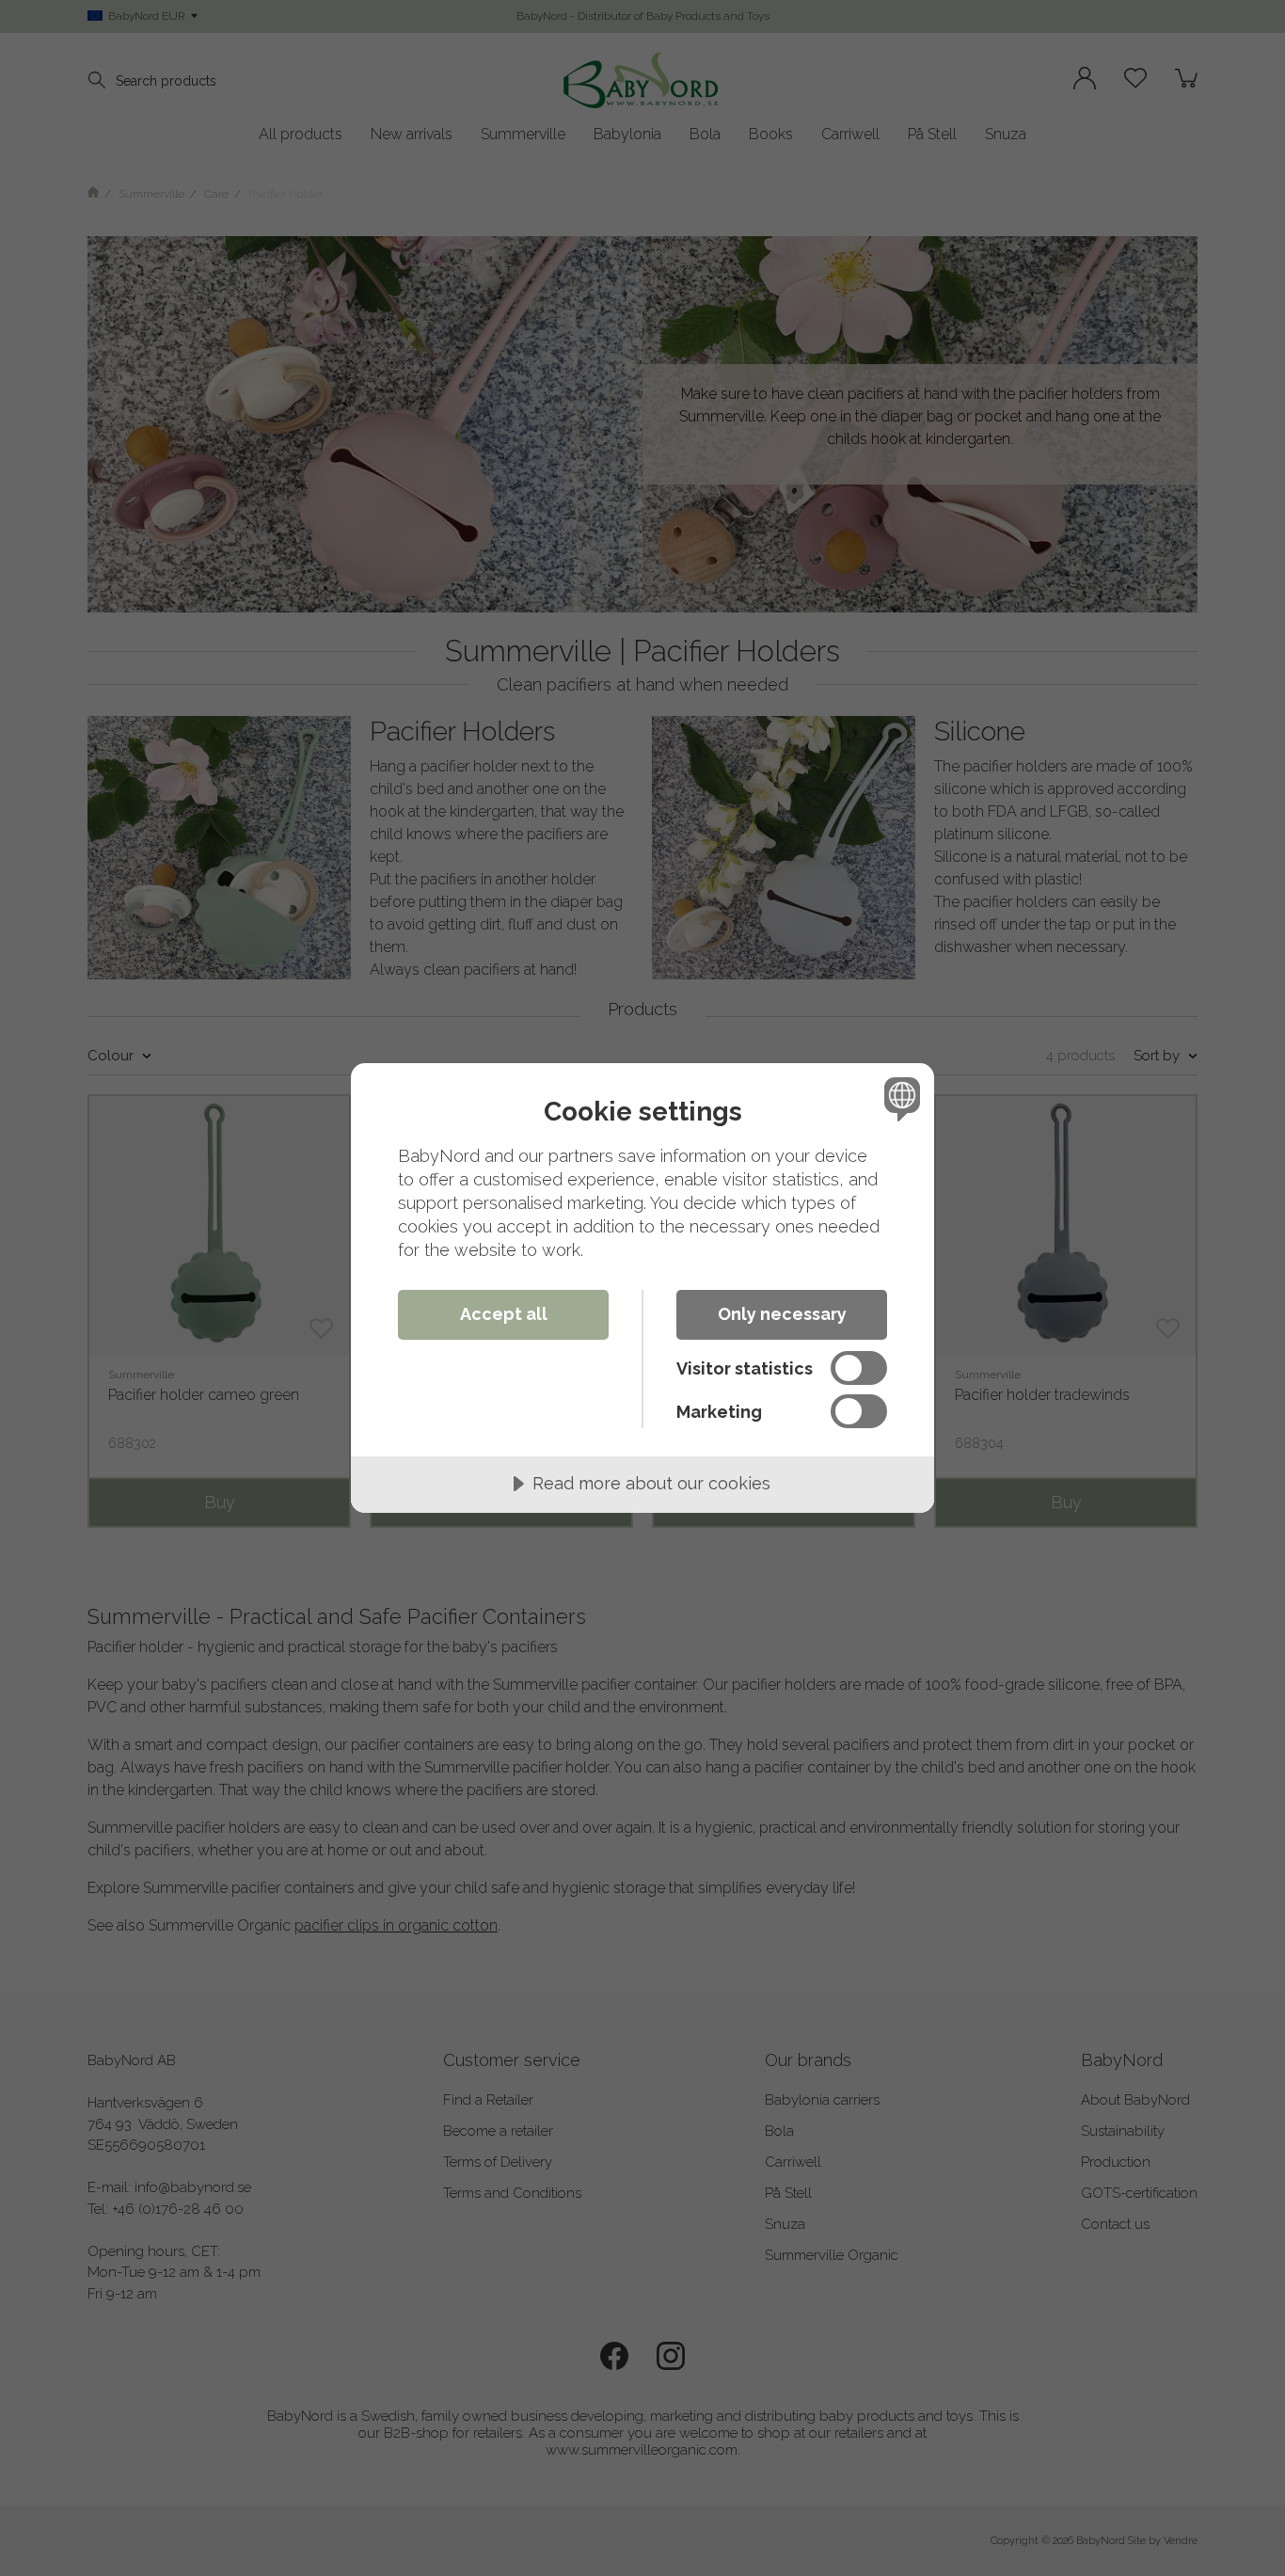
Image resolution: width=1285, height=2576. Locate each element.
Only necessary (782, 1314)
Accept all (504, 1314)
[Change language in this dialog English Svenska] (899, 1098)
